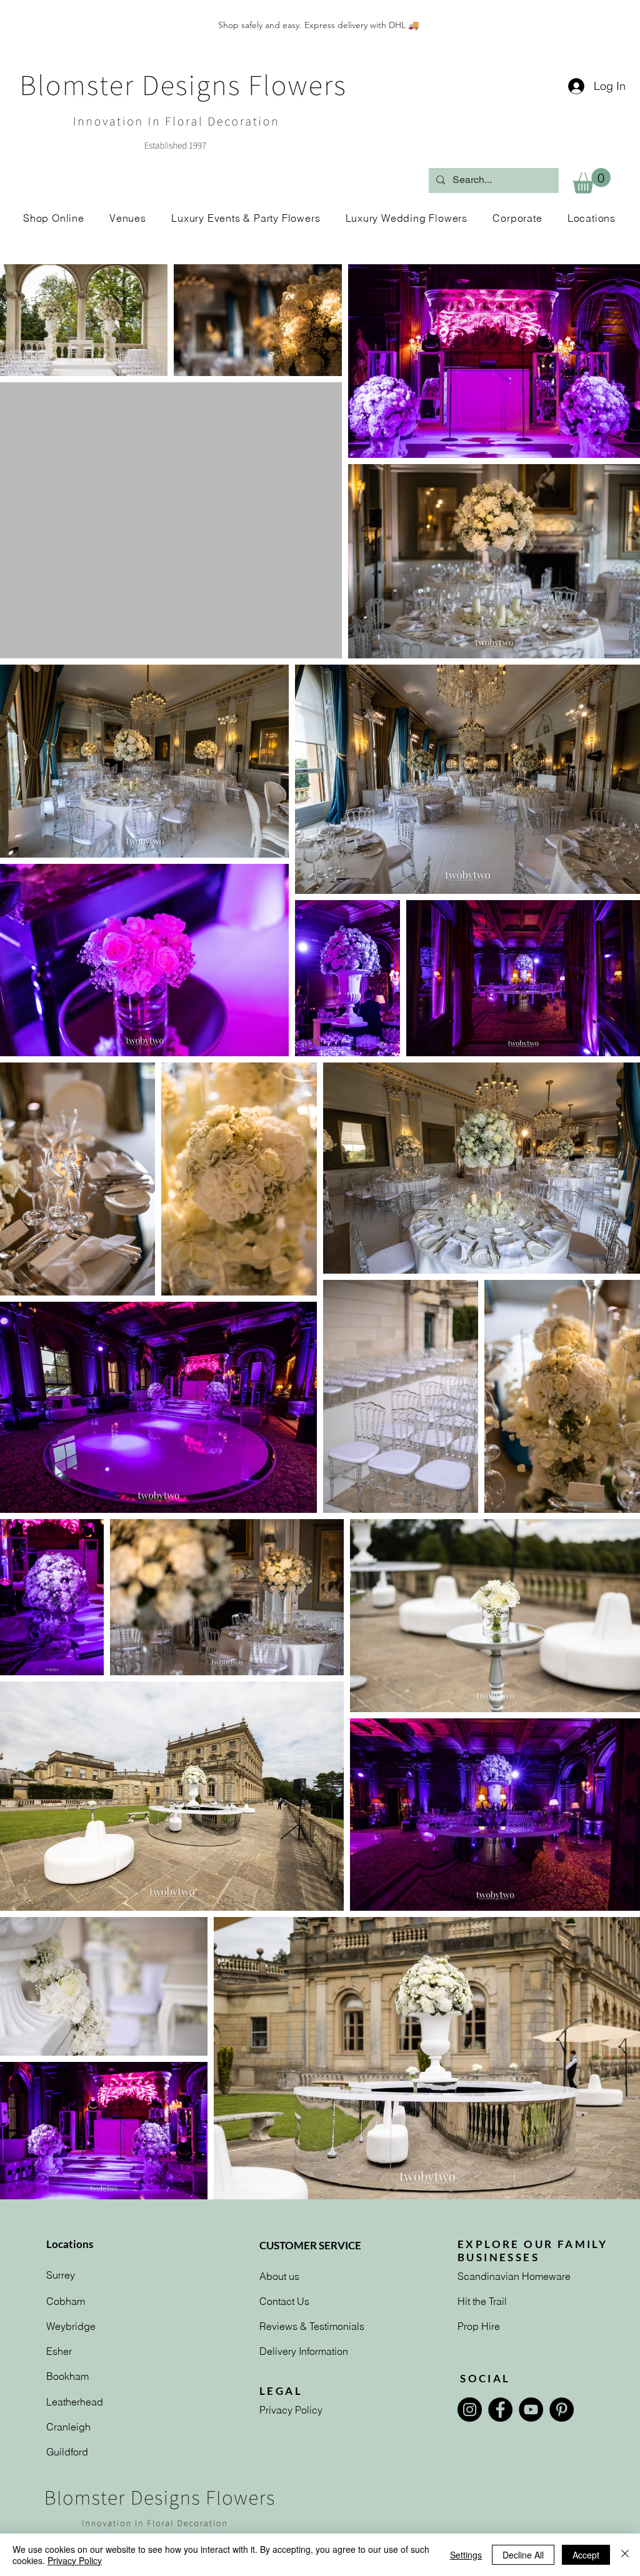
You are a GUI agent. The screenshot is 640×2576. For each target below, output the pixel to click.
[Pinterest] (562, 2410)
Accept (586, 2555)
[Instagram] (470, 2410)
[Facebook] (500, 2410)
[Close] (625, 2555)
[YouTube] (531, 2410)
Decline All (523, 2555)
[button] (592, 181)
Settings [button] (466, 2555)
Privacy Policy (75, 2560)
